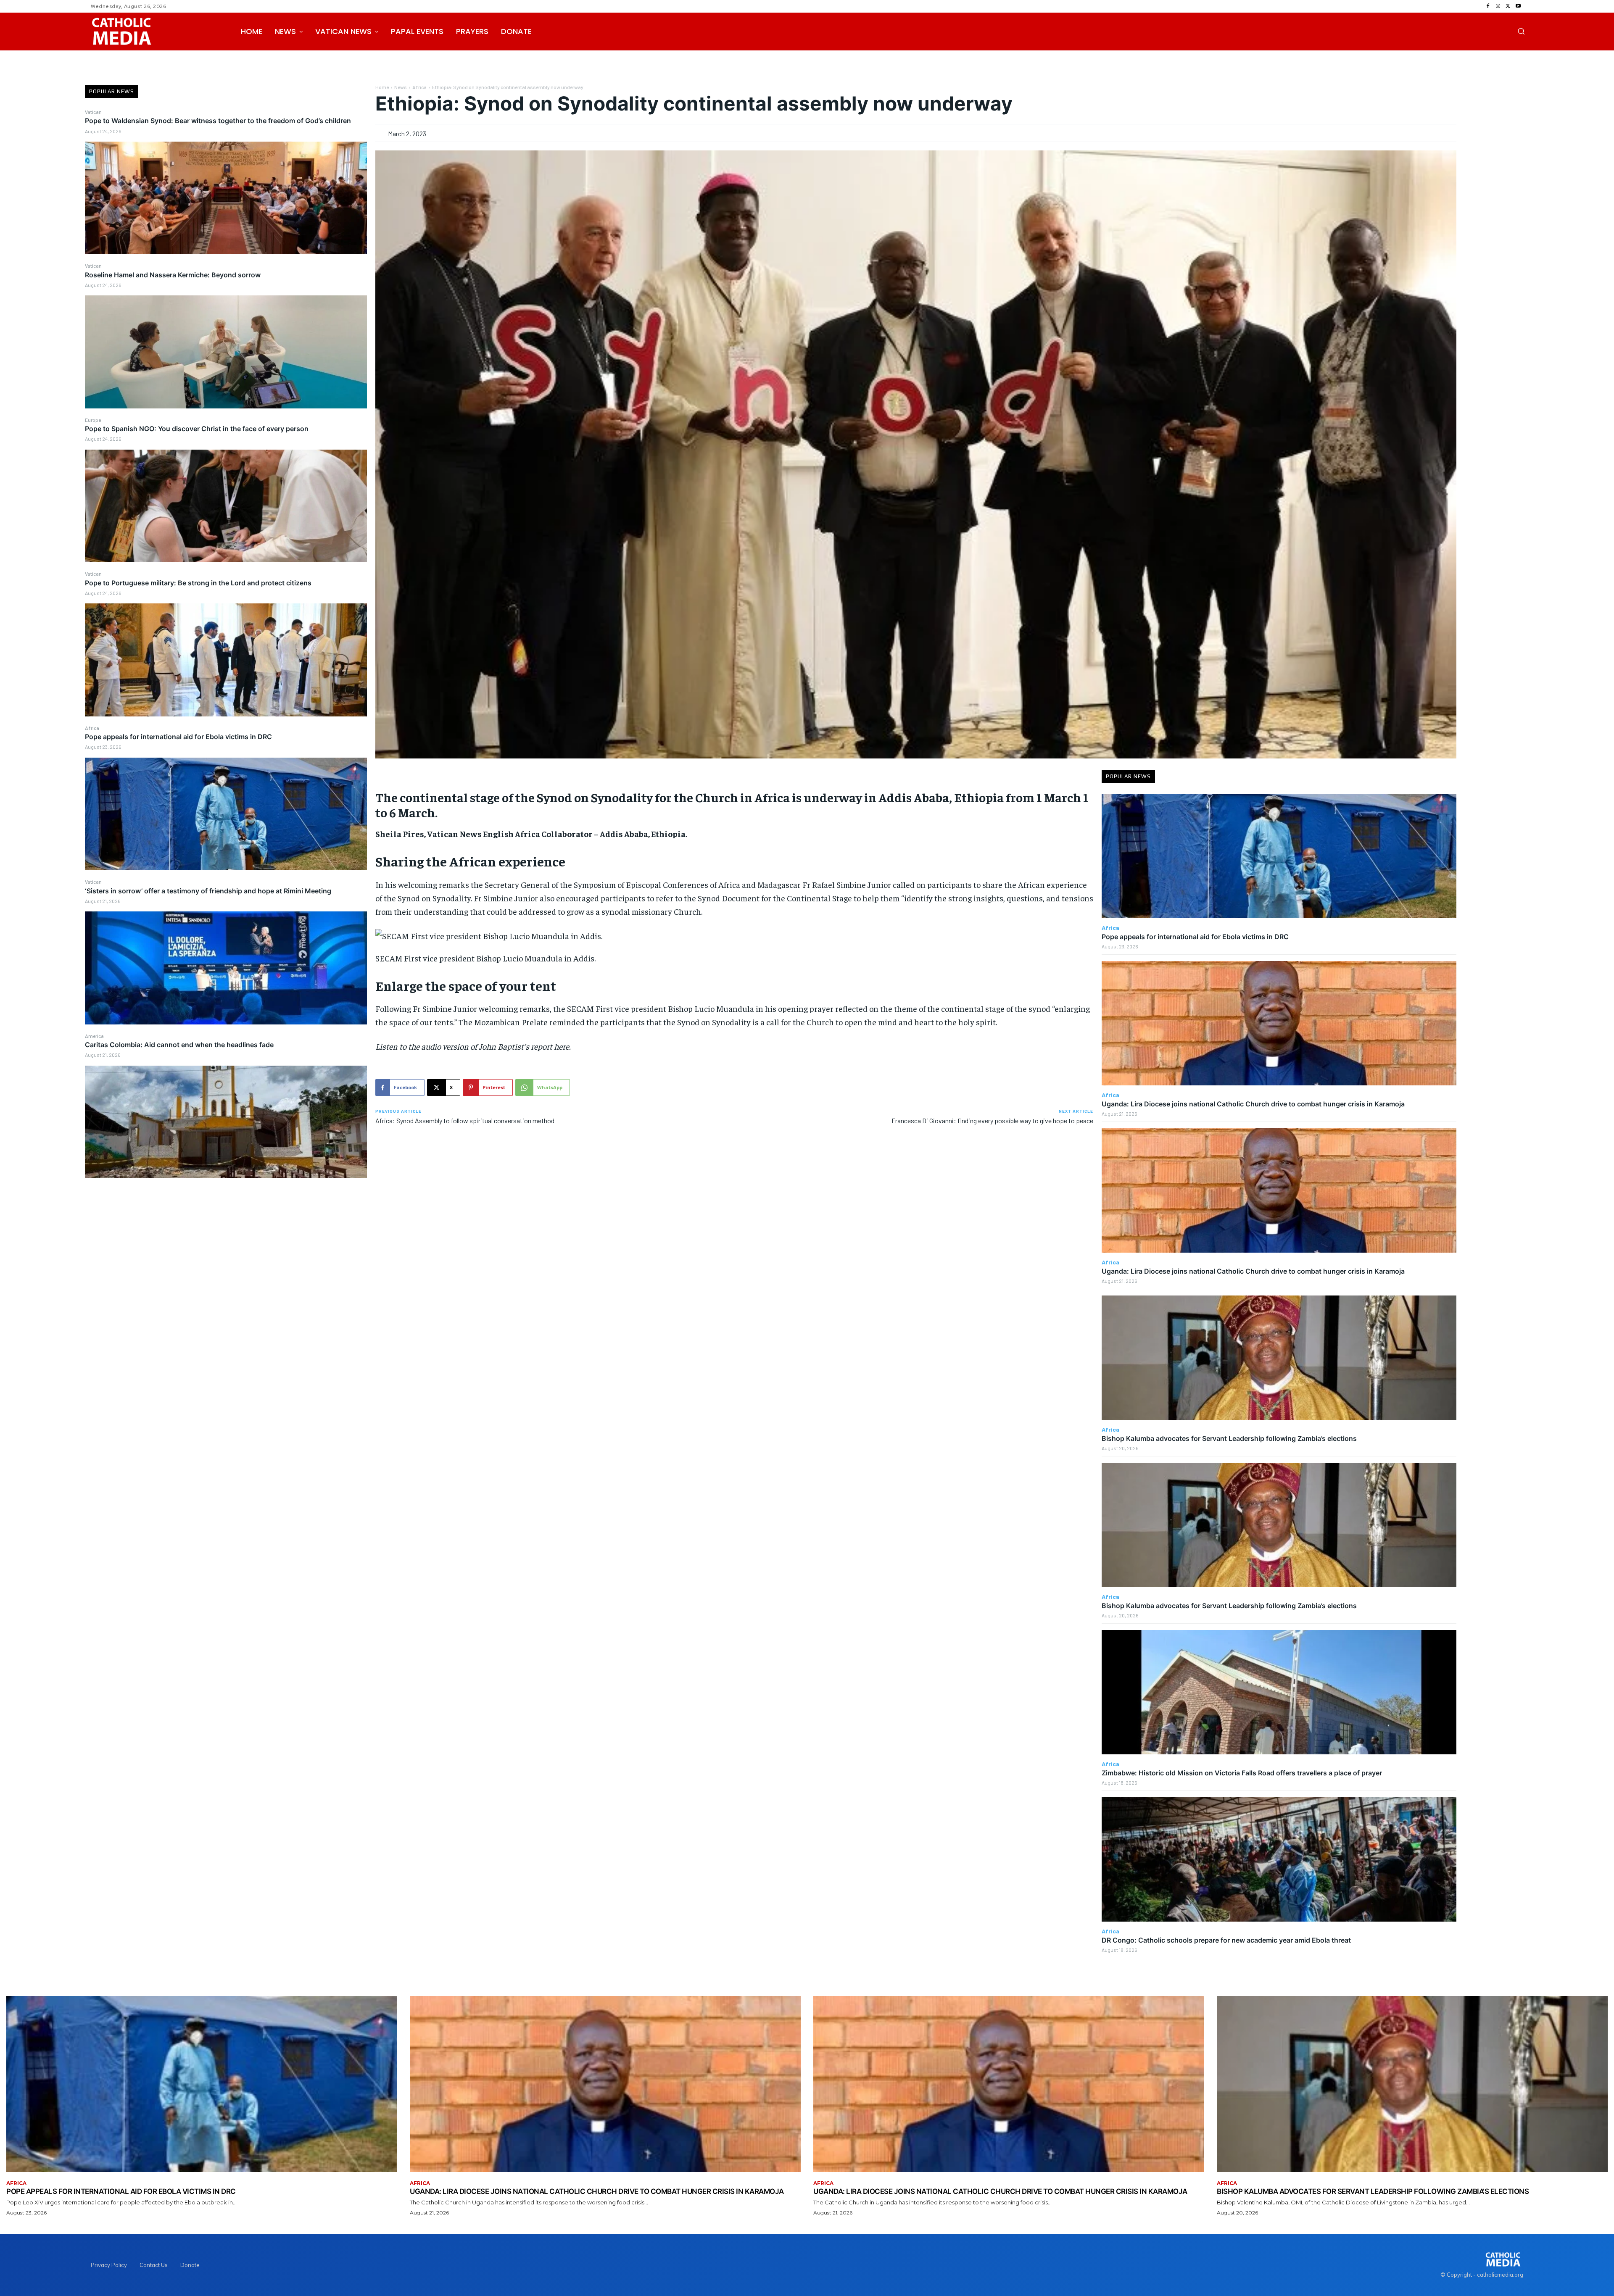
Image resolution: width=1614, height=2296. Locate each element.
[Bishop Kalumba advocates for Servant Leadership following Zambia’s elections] (1279, 1357)
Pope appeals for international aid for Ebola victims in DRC (178, 737)
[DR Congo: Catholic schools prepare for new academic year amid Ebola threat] (1279, 1859)
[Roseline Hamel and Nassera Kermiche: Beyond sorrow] (226, 352)
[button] (1521, 31)
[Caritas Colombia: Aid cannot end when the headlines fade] (226, 1122)
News (401, 87)
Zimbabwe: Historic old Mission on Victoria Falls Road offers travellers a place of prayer (1242, 1773)
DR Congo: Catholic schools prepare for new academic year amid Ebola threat (1226, 1940)
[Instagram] (1498, 6)
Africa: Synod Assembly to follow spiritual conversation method (465, 1120)
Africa (92, 728)
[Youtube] (1518, 6)
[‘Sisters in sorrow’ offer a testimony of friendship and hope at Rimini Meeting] (226, 968)
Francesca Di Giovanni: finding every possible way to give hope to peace (992, 1120)
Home (382, 87)
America (94, 1036)
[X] (1508, 6)
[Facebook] (1488, 6)
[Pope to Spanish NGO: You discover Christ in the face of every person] (226, 506)
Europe (93, 420)
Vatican (93, 112)
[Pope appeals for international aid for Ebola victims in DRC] (226, 814)
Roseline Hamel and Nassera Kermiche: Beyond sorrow (173, 275)
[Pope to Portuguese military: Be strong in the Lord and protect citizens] (226, 660)
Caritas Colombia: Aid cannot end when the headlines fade (179, 1045)
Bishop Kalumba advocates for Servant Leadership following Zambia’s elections (1229, 1438)
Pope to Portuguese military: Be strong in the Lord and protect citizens (198, 583)
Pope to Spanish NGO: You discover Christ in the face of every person (197, 429)
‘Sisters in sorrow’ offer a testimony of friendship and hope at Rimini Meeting (208, 891)
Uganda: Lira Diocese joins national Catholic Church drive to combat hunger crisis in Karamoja (1253, 1104)
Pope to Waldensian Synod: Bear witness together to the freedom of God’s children (218, 121)
